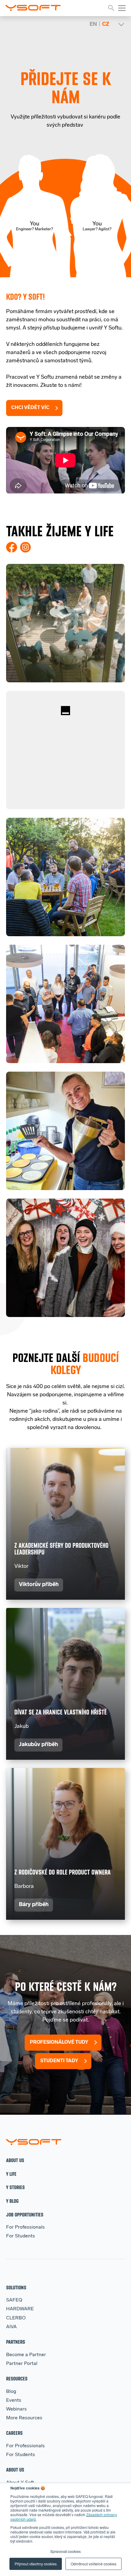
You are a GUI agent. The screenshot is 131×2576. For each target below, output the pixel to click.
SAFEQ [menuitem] (14, 2300)
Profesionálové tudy (59, 2042)
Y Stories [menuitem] (15, 2187)
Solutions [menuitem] (16, 2287)
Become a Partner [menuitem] (26, 2355)
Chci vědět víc (30, 408)
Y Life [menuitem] (11, 2174)
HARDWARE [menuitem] (20, 2309)
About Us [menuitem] (15, 2470)
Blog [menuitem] (11, 2392)
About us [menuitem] (15, 2160)
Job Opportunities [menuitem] (25, 2214)
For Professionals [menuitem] (25, 2227)
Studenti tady (59, 2061)
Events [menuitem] (14, 2400)
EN (93, 25)
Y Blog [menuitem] (12, 2201)
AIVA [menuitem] (11, 2327)
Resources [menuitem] (17, 2378)
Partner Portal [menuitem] (22, 2364)
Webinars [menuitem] (16, 2409)
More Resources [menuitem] (24, 2418)
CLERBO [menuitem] (16, 2318)
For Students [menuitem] (21, 2236)
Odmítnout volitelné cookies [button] (94, 2564)
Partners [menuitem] (16, 2342)
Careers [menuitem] (14, 2433)
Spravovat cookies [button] (65, 2551)
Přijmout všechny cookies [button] (36, 2564)
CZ (106, 25)
